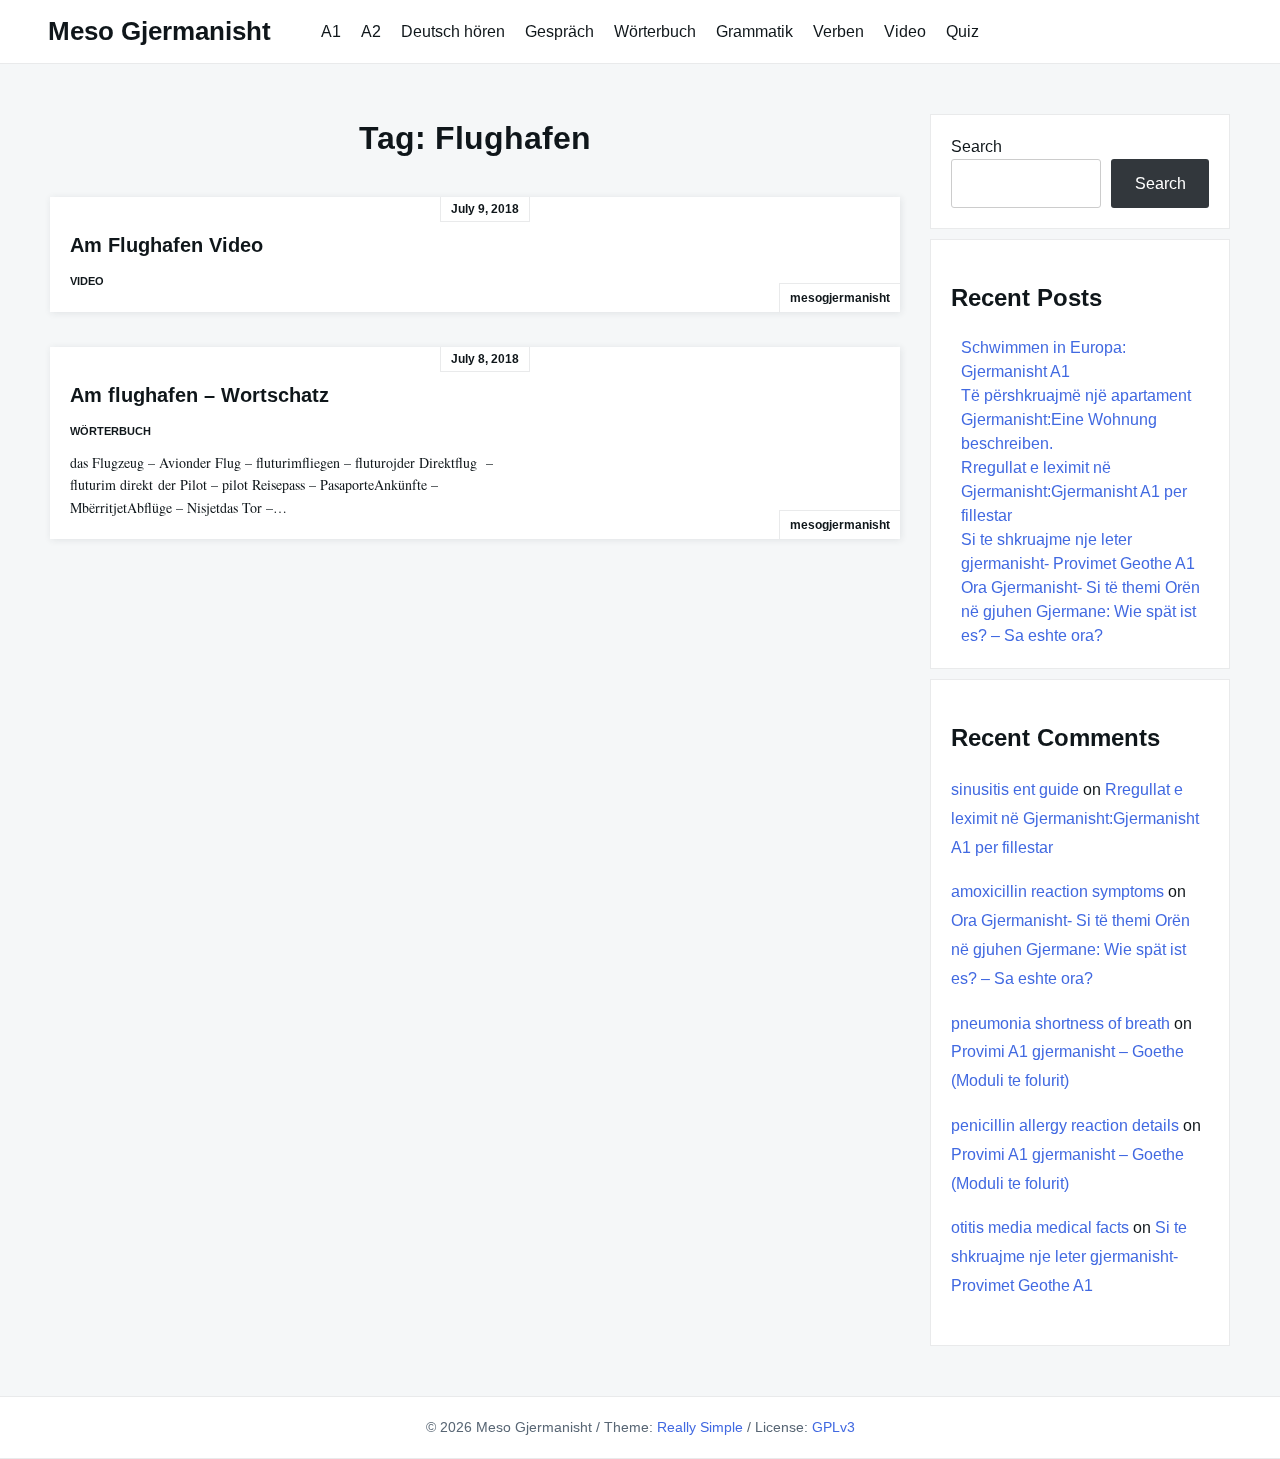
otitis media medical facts (1040, 1227)
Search (976, 146)
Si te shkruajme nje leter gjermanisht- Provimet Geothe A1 (1069, 1256)
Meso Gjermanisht (159, 31)
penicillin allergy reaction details (1065, 1125)
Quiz (962, 31)
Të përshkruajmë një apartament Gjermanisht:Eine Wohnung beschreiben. (1076, 419)
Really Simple (700, 1427)
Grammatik (754, 31)
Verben (838, 31)
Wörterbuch (655, 31)
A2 (371, 31)
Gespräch (559, 31)
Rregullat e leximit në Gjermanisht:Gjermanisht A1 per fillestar (1074, 491)
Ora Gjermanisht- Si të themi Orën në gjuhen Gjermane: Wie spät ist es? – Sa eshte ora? (1080, 611)
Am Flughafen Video (166, 245)
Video (905, 31)
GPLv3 (833, 1427)
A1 (331, 31)
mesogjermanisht (840, 298)
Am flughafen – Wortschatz (199, 395)
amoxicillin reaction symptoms (1057, 891)
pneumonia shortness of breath (1060, 1023)
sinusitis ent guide (1015, 789)
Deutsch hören (453, 31)
